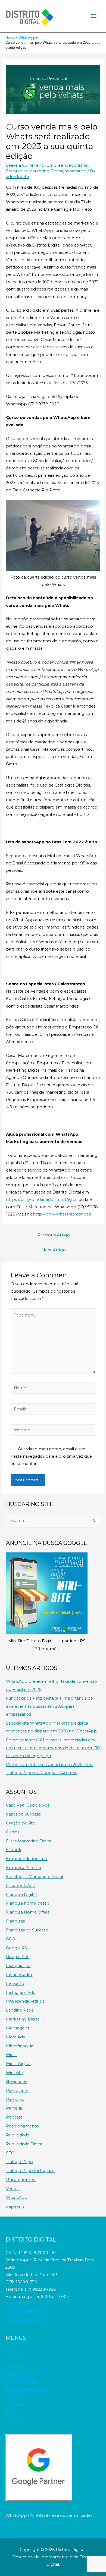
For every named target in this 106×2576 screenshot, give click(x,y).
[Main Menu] (94, 16)
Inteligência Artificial (26, 2001)
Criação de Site (21, 1823)
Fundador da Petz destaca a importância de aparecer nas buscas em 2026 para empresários (49, 1706)
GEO (11, 1939)
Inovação (15, 1984)
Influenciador (19, 1975)
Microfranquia (20, 2046)
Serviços (14, 2366)
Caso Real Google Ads (28, 1805)
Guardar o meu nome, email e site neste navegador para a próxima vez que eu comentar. (51, 1456)
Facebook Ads (20, 1886)
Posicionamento (22, 2126)
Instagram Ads (20, 1993)
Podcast (14, 2117)
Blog (10, 2412)
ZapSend (15, 2206)
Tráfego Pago (19, 2162)
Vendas (13, 2189)
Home (12, 2351)
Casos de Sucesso (23, 1814)
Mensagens (18, 2028)
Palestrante (17, 2091)
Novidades (16, 2082)
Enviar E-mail (18, 2304)
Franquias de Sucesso (27, 1930)
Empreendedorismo (67, 165)
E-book (14, 1850)
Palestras (15, 2100)
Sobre (12, 2358)
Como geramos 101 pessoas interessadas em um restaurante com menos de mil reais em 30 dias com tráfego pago (53, 1748)
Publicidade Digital (25, 2144)
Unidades (15, 2404)
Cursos (13, 1832)
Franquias (15, 1921)
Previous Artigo (54, 1235)
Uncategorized (21, 2180)
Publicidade (18, 2135)
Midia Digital (18, 2064)
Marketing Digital (23, 2019)
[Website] (53, 1431)
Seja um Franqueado (26, 2319)
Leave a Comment (24, 165)
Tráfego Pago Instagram (30, 2171)
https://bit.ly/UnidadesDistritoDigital (42, 1199)
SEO (10, 2153)
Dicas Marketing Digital (29, 1841)
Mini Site (14, 2073)
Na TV (17, 2397)
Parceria (14, 2108)
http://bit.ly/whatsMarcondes (62, 1214)
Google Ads (18, 1957)
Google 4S (16, 1948)
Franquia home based (28, 1903)
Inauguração (18, 1966)
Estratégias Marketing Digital (35, 171)
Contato (14, 2419)
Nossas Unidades (22, 2311)
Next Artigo (54, 1250)
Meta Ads (15, 2037)
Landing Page (20, 2010)
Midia (11, 2055)
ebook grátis (23, 2381)
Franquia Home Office (28, 1912)
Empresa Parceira (24, 1868)
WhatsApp (76, 171)
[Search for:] (53, 1521)
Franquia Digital (21, 1895)
